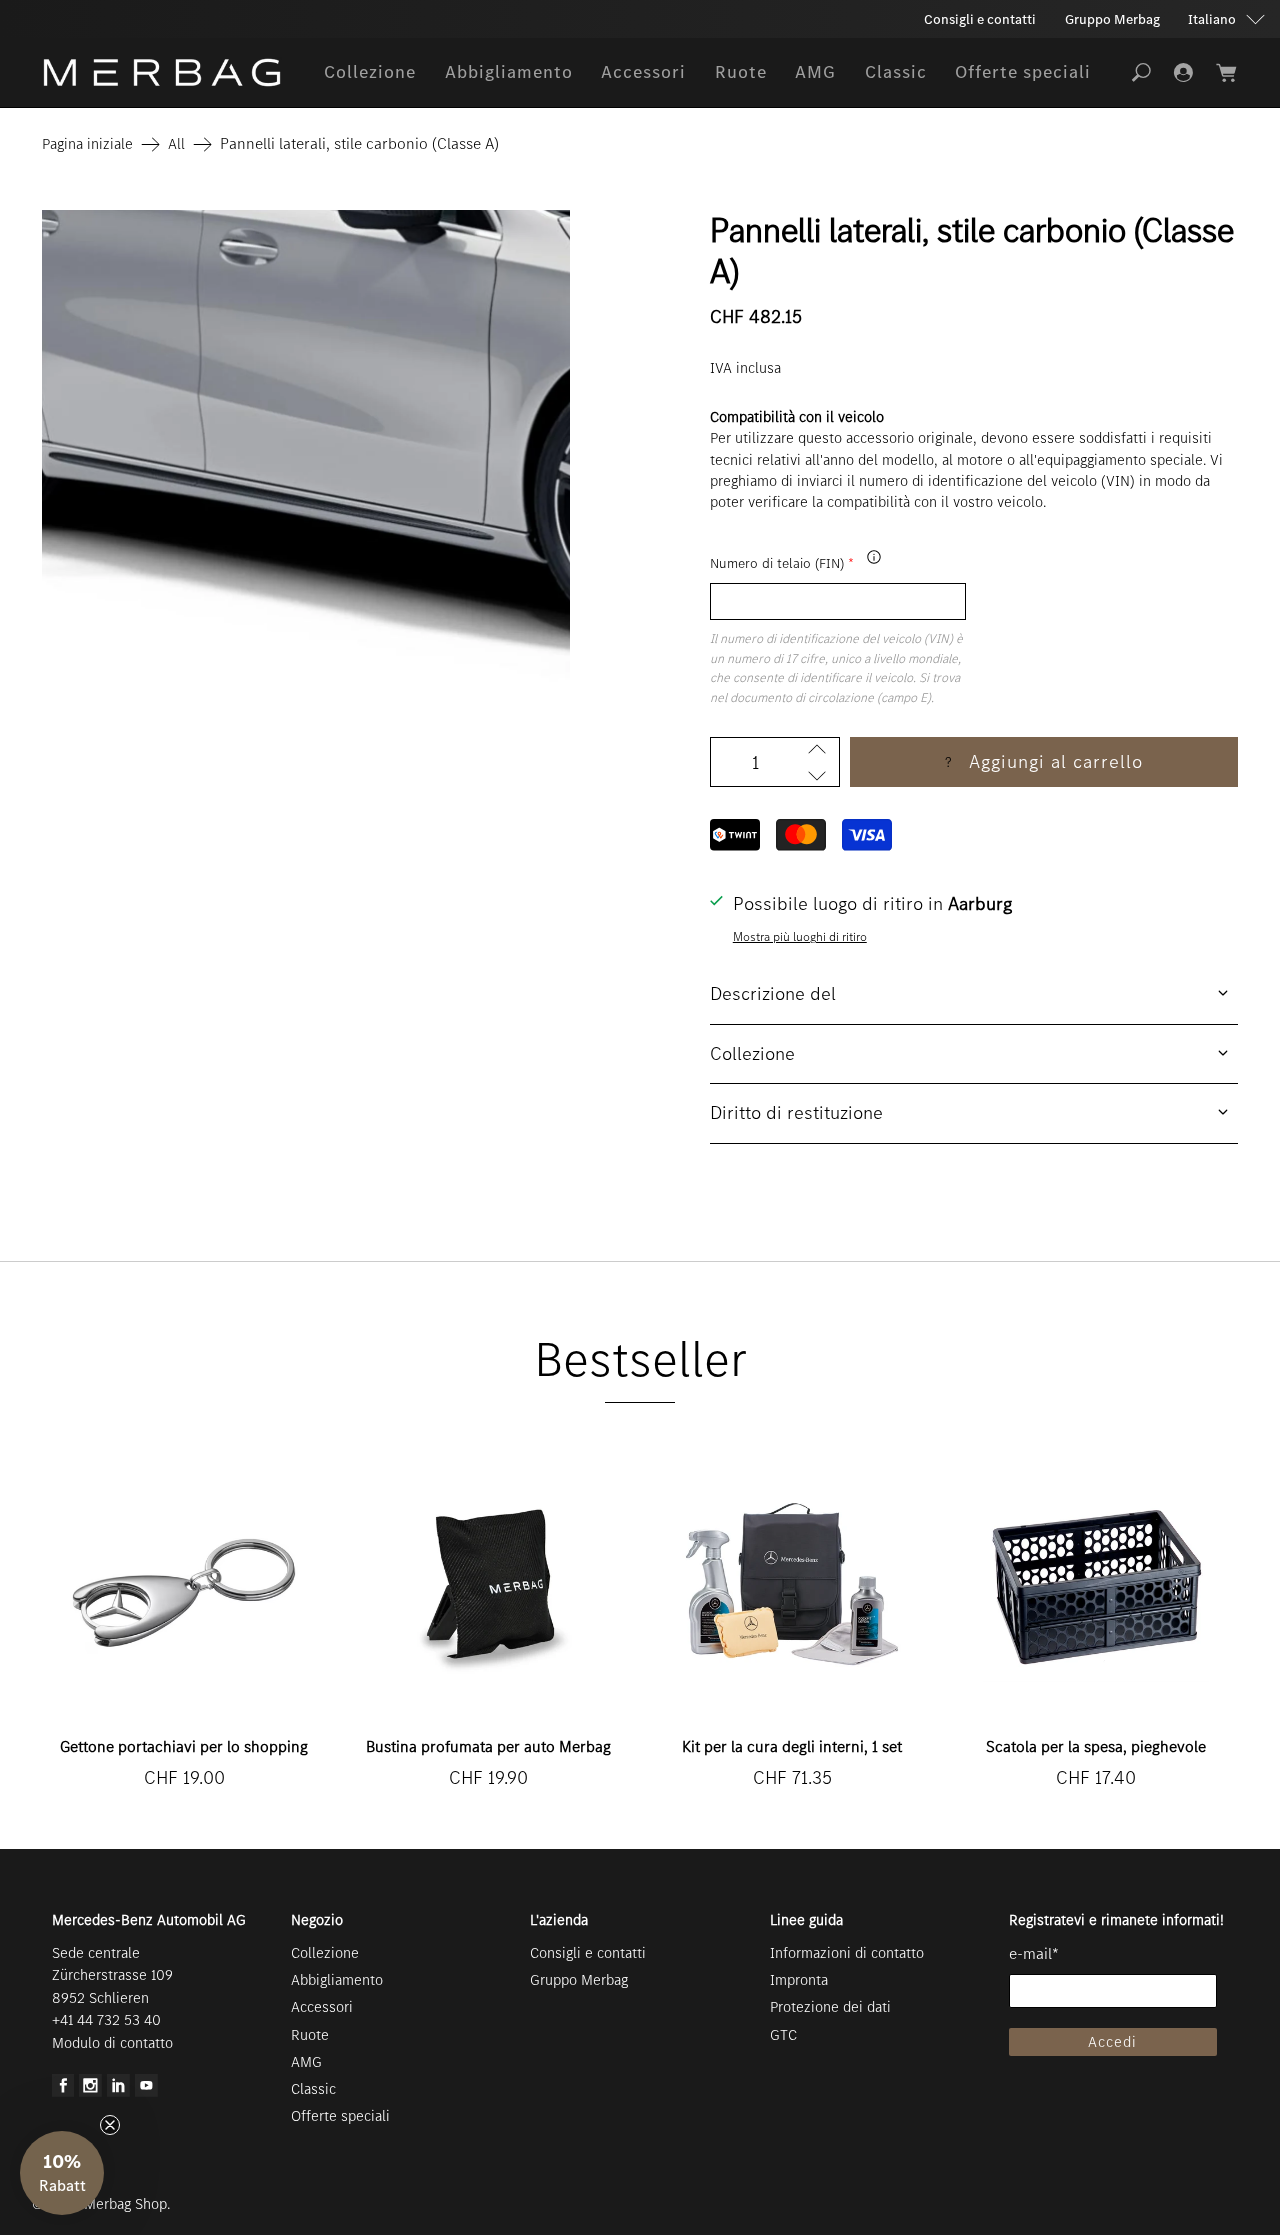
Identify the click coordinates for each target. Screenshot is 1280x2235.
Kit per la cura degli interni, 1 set (792, 1746)
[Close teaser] (110, 2125)
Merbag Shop (125, 2204)
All (176, 144)
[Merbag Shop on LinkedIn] (118, 2092)
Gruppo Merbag (1112, 19)
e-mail (1034, 1953)
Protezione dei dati (830, 2007)
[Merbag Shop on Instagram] (90, 2092)
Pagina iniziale (87, 144)
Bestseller (640, 1359)
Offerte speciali (1023, 72)
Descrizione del (773, 993)
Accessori (643, 72)
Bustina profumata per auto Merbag (488, 1746)
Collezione (370, 72)
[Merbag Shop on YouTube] (146, 2092)
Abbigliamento (509, 72)
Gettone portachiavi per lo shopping (184, 1746)
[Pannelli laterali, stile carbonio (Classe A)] (306, 474)
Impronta (799, 1980)
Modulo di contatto (112, 2043)
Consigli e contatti (980, 19)
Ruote (741, 72)
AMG (815, 72)
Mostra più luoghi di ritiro (800, 936)
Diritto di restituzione (796, 1112)
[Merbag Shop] (162, 72)
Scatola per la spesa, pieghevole (1096, 1746)
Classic (896, 72)
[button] (62, 2173)
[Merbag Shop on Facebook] (63, 2092)
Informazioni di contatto (847, 1953)
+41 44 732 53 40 (106, 2020)
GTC (783, 2035)
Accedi (1112, 2042)
